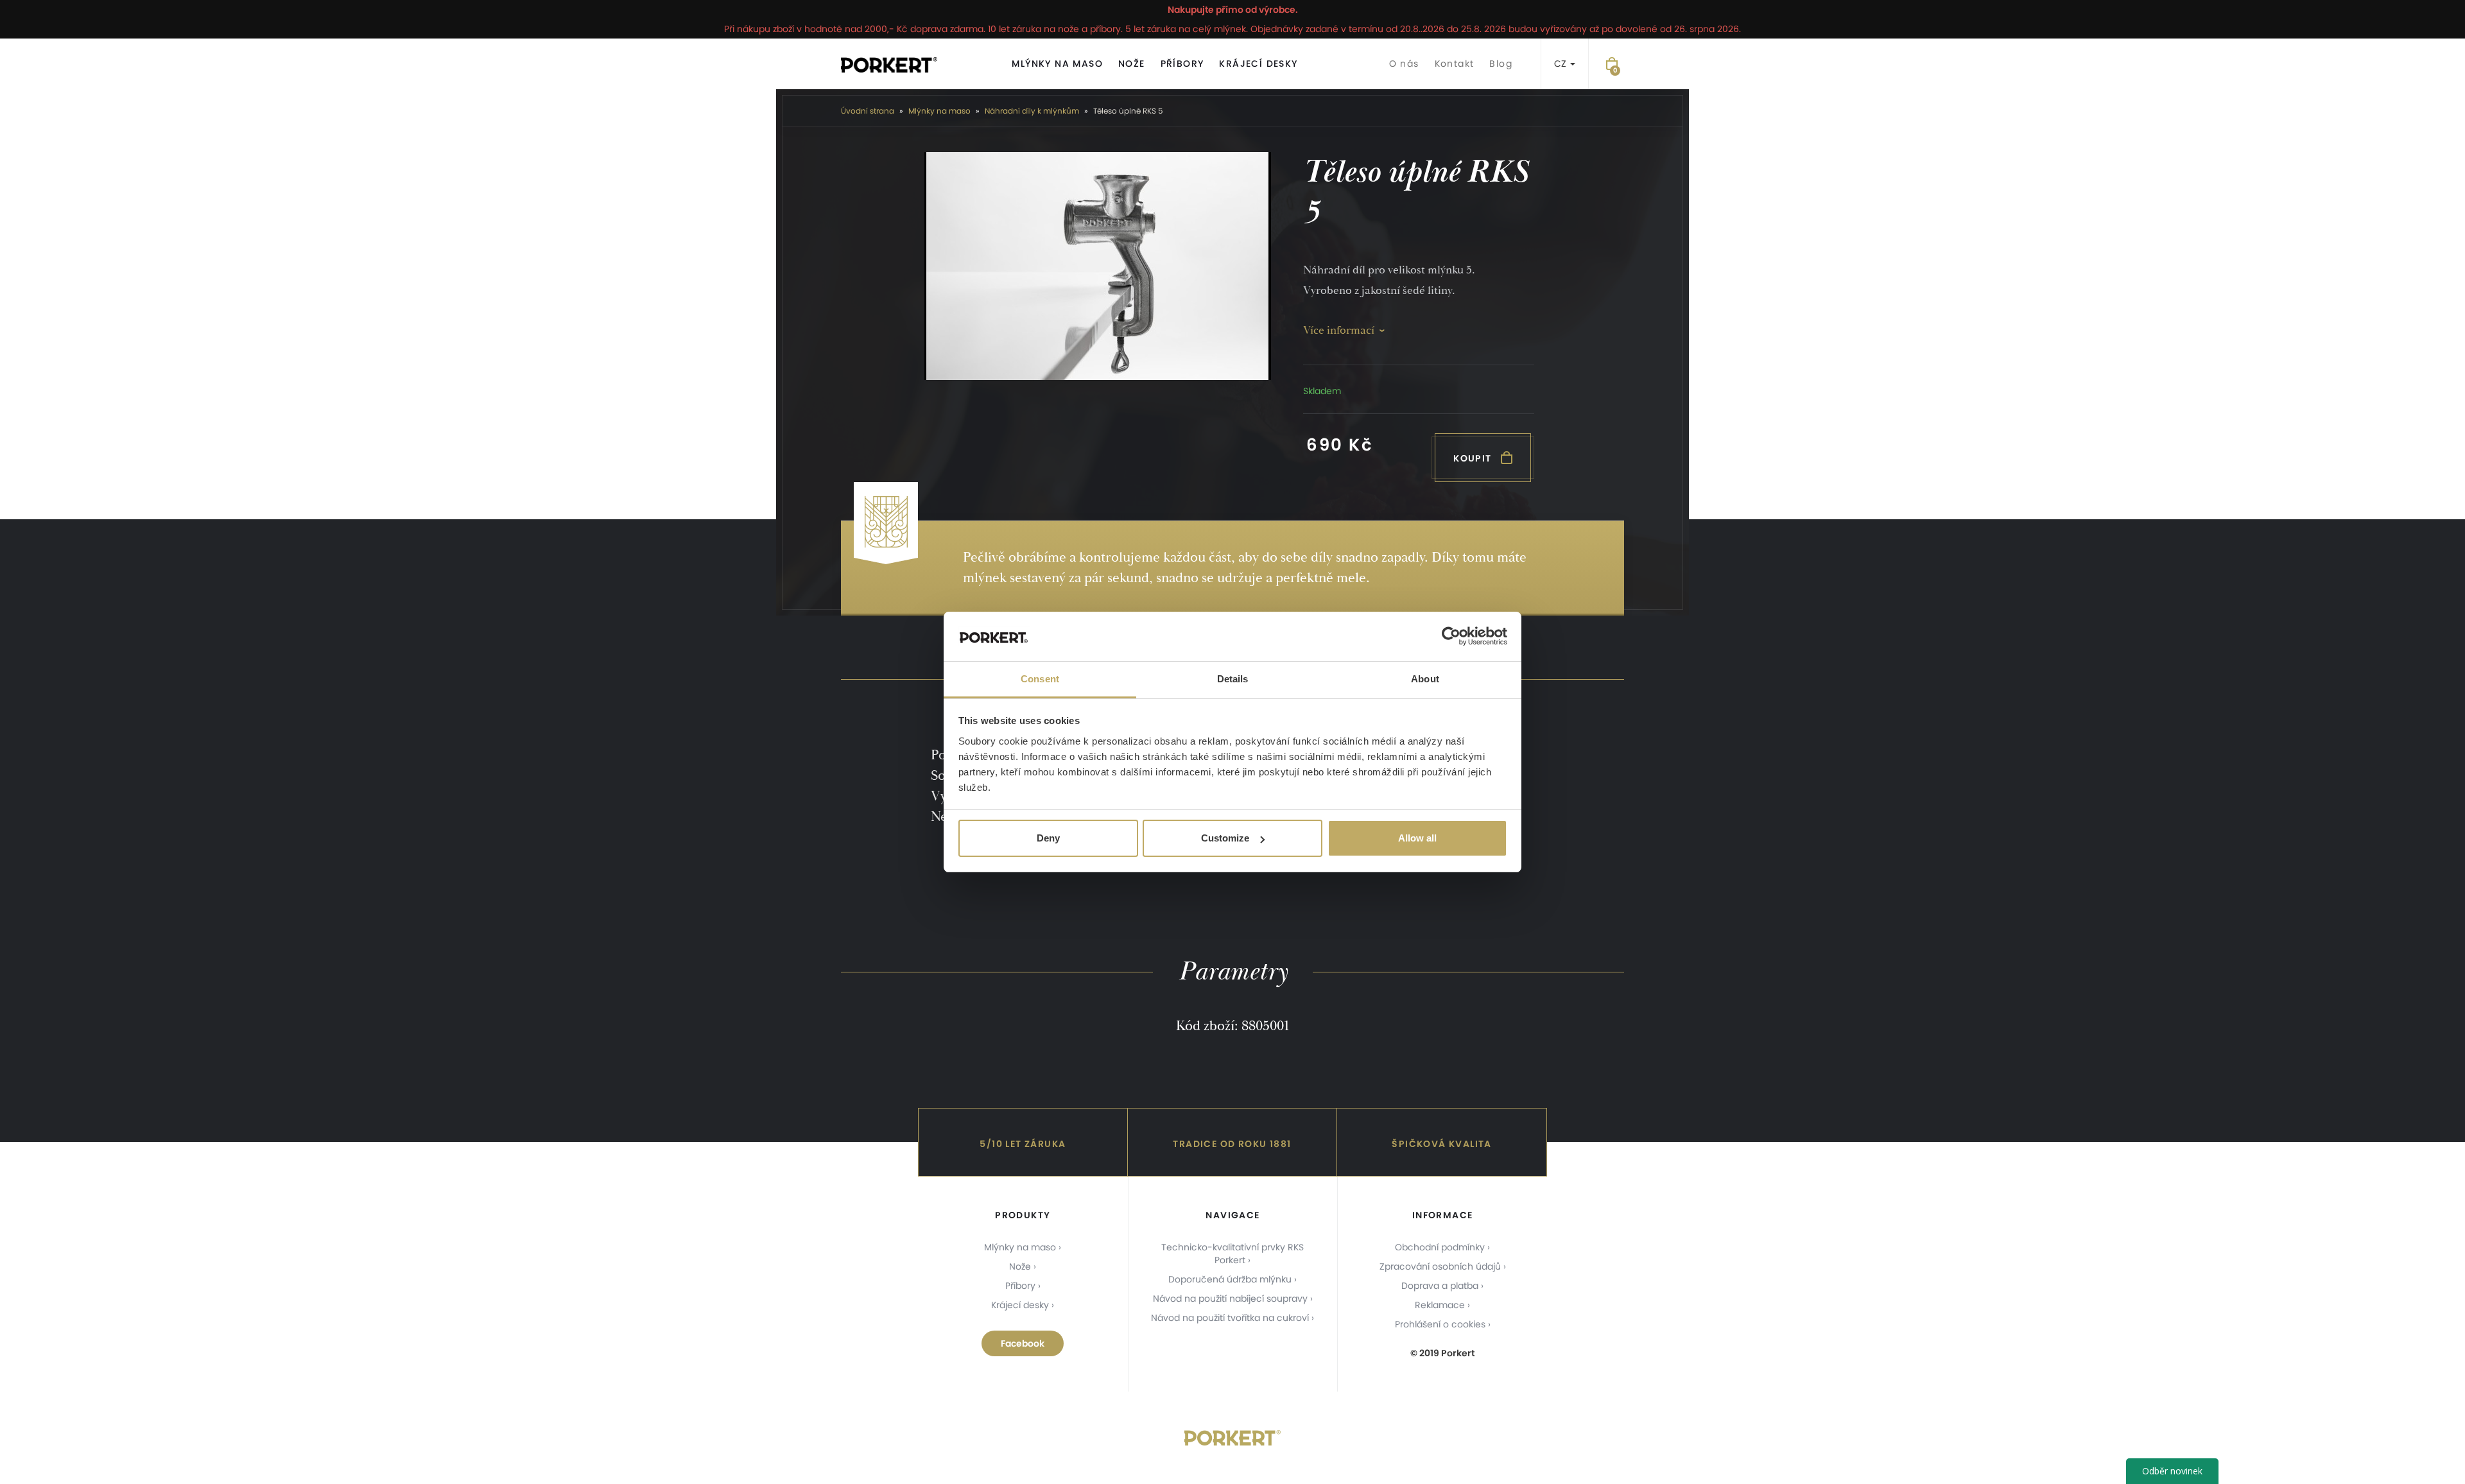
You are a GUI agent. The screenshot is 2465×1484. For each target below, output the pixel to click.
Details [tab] (1233, 679)
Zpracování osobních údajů (1440, 1266)
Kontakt (1455, 64)
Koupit (1474, 458)
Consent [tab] (1040, 679)
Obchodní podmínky (1440, 1247)
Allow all (1417, 838)
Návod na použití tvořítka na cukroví (1230, 1318)
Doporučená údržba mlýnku (1230, 1279)
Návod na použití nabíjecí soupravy (1230, 1298)
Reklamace (1440, 1305)
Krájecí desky (1258, 64)
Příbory (1182, 64)
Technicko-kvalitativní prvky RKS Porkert (1232, 1254)
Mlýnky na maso (1057, 64)
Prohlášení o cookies (1440, 1324)
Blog (1501, 64)
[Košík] (1612, 64)
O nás (1404, 64)
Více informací (1339, 330)
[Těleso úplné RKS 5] (1098, 266)
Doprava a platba (1440, 1286)
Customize (1225, 838)
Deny (1048, 838)
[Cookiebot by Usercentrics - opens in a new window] (1451, 637)
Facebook (1023, 1343)
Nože (1132, 64)
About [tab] (1425, 679)
